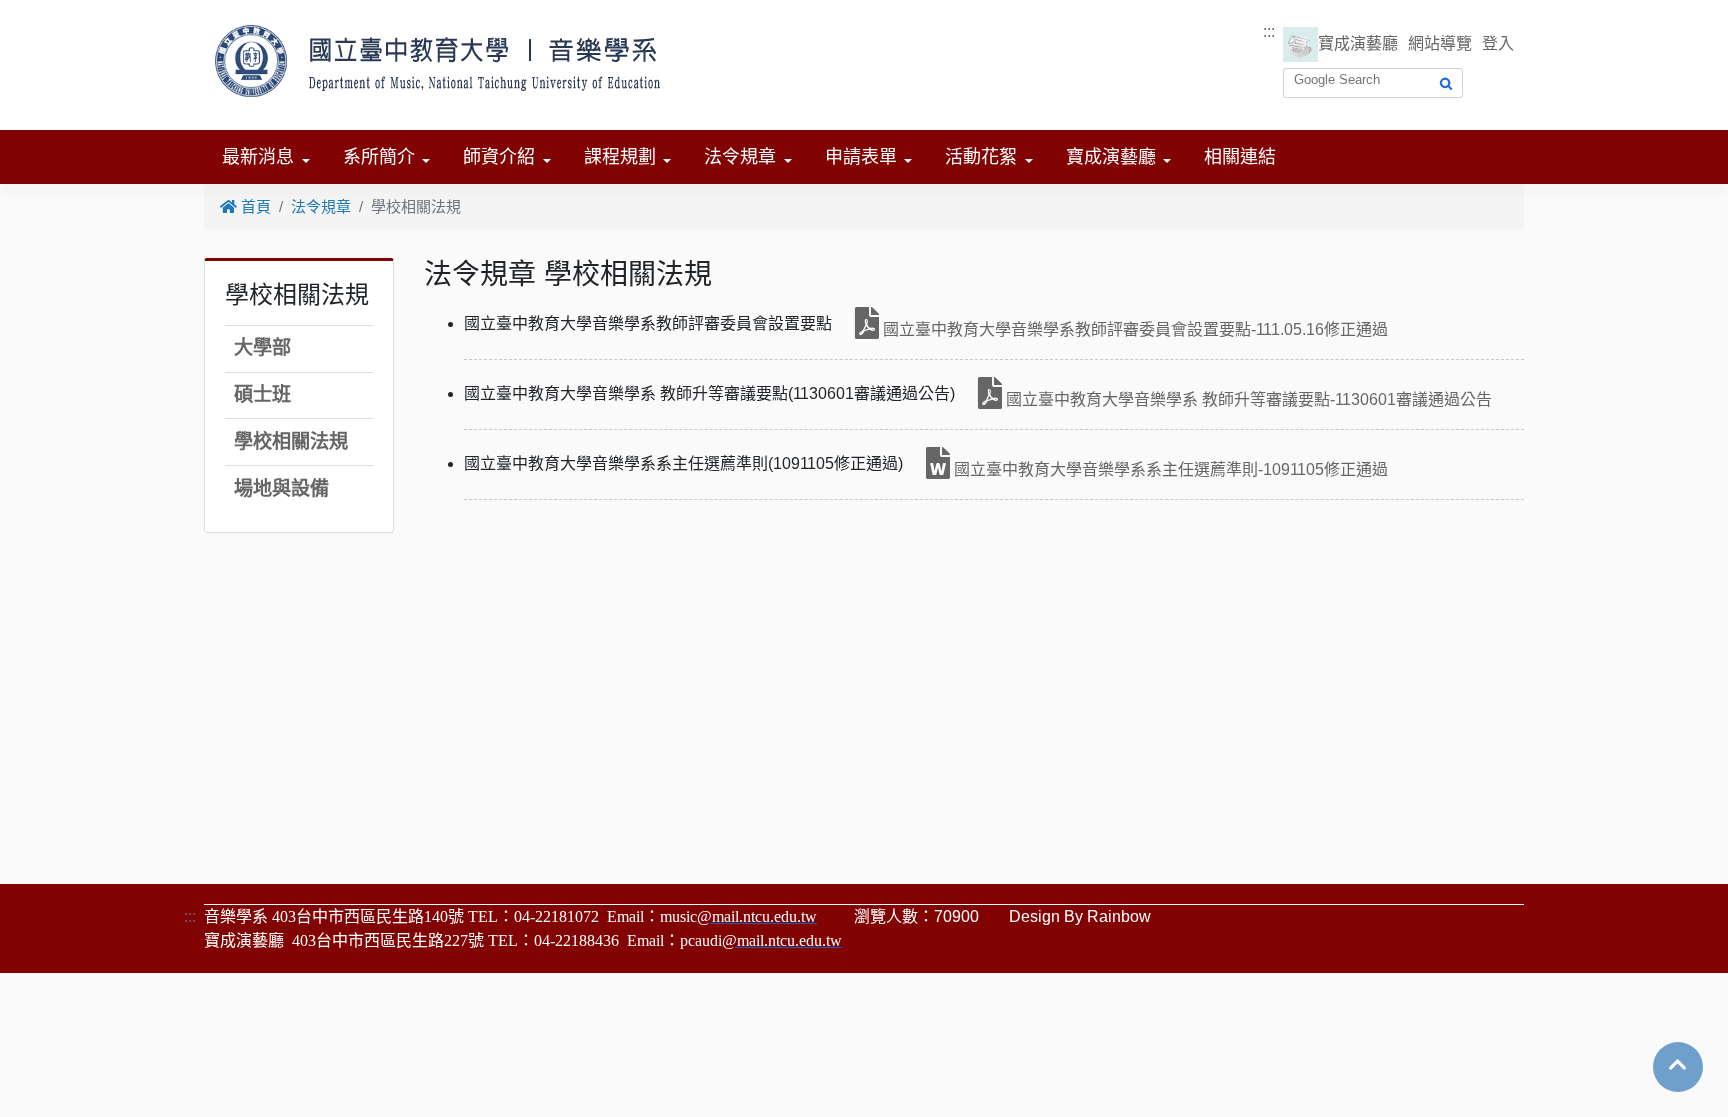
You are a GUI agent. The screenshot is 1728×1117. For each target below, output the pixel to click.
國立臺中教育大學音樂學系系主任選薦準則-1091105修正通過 (1169, 469)
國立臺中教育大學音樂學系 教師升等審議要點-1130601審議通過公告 (1247, 399)
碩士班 (262, 394)
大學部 (262, 347)
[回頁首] (1678, 1065)
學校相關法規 (291, 441)
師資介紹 (499, 157)
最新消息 (258, 157)
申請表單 (861, 157)
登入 (1498, 43)
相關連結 (1240, 157)
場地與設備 (281, 488)
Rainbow (1119, 916)
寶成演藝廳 (1358, 43)
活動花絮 (981, 157)
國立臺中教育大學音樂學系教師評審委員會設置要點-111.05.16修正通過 (1133, 329)
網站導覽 (1440, 43)
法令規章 (740, 157)
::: (1269, 31)
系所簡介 (379, 157)
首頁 (254, 206)
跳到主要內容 (48, 11)
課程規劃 (620, 157)
